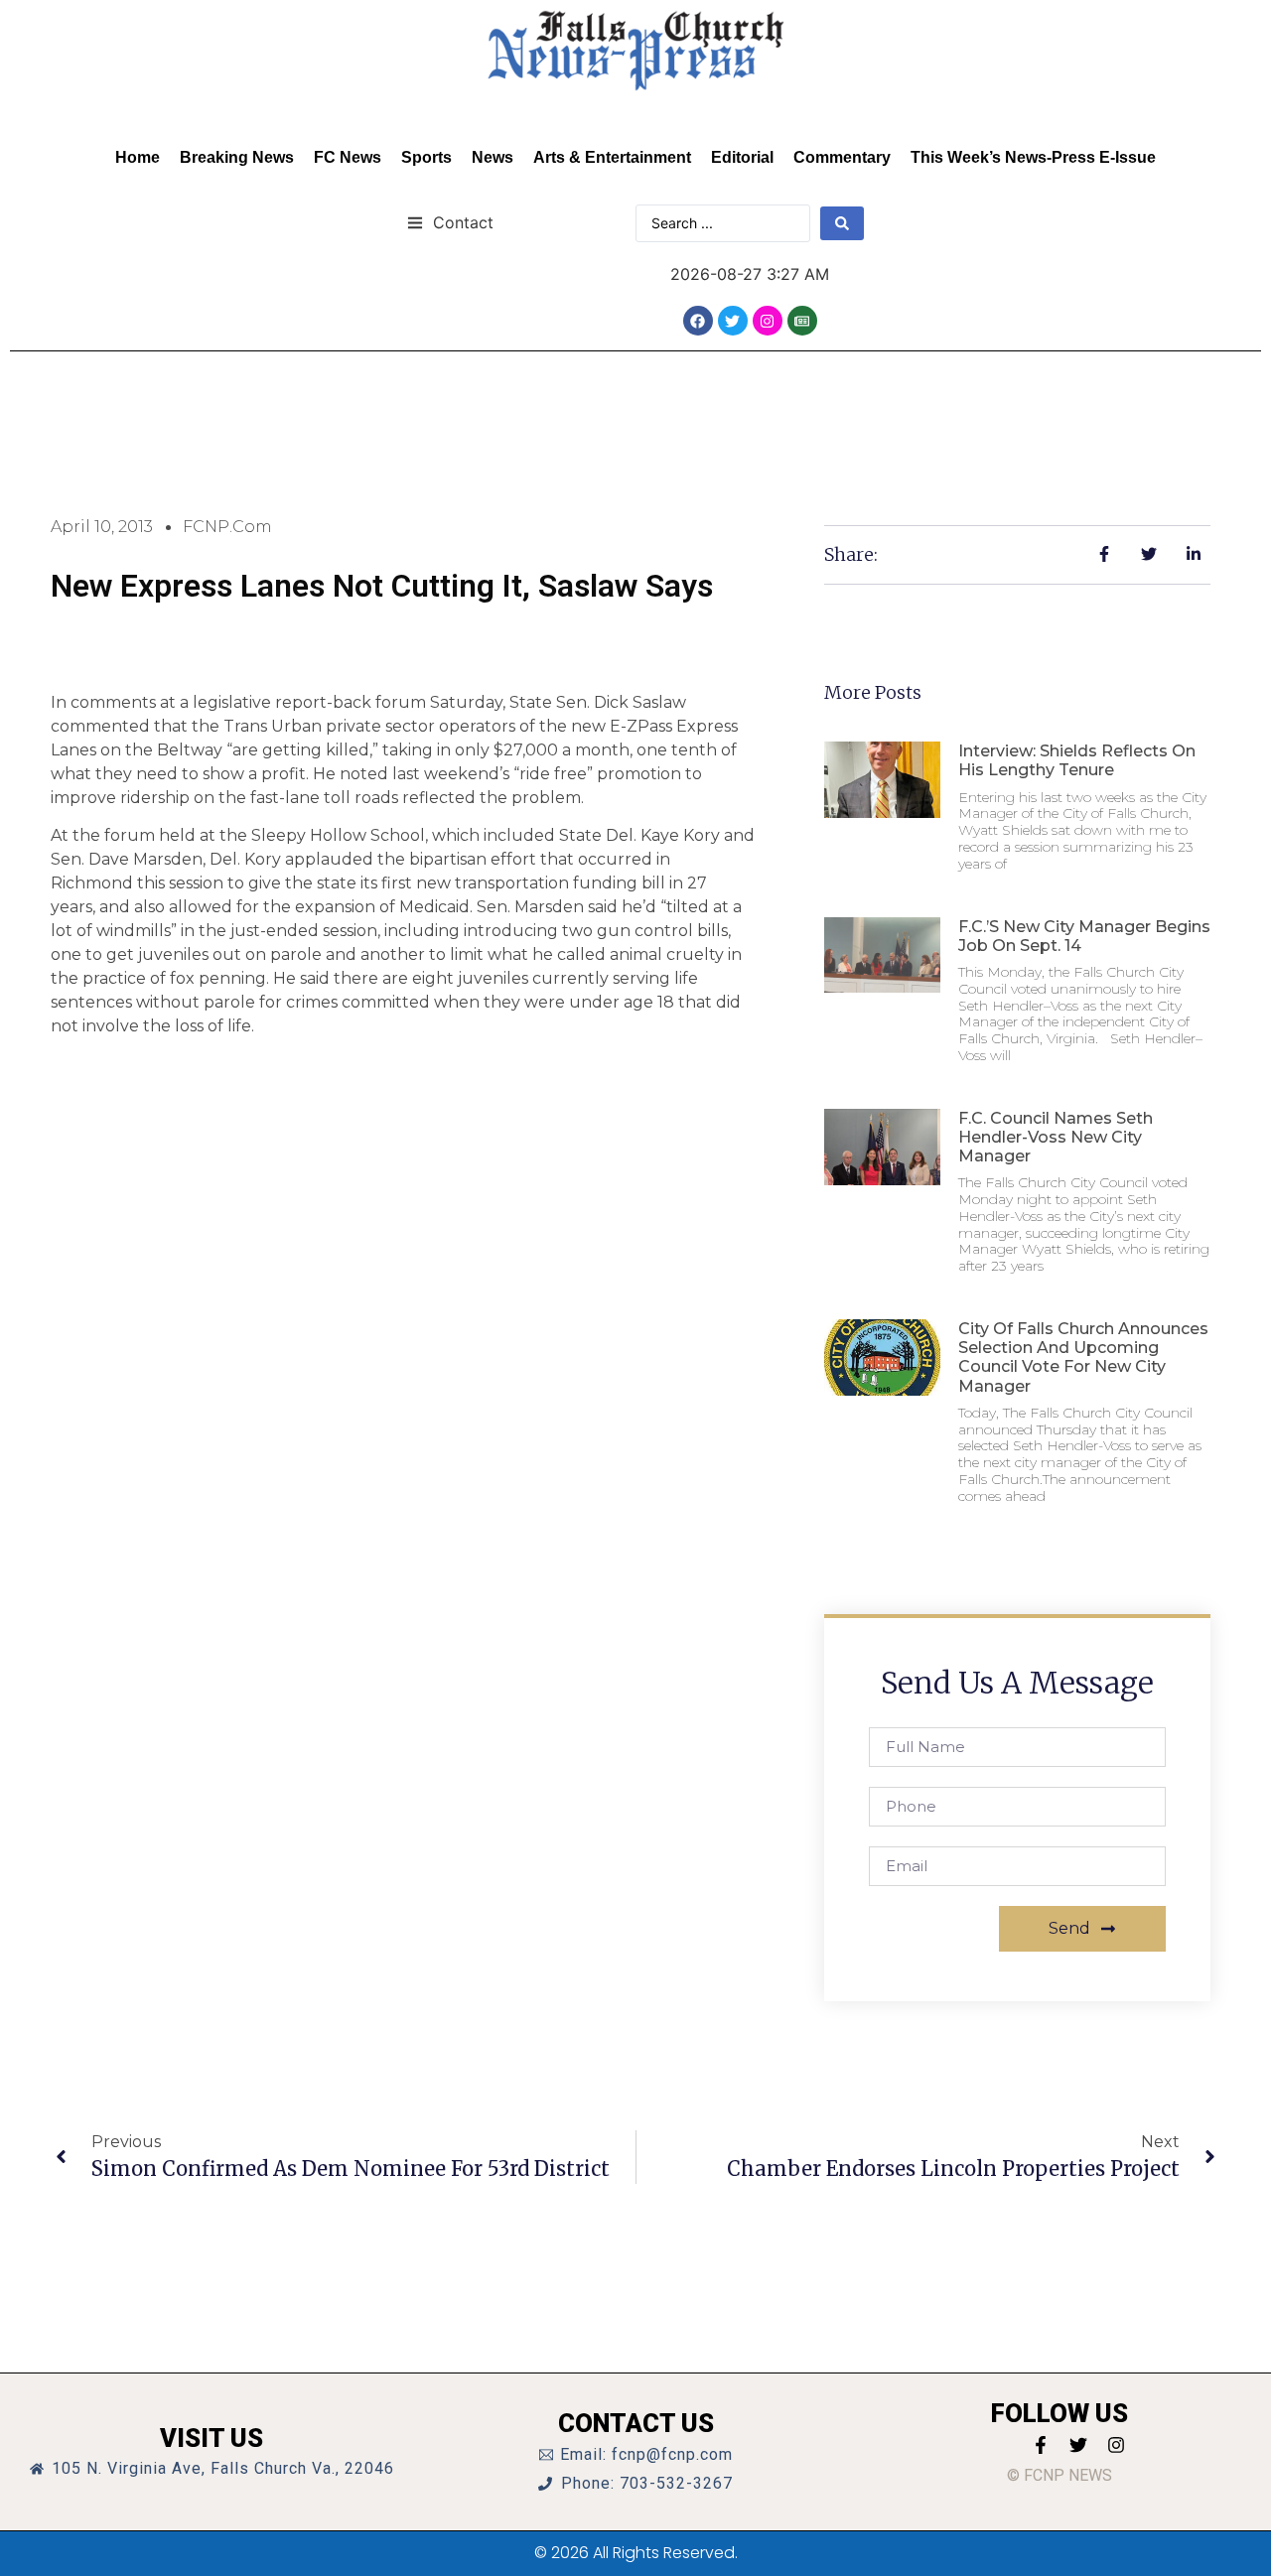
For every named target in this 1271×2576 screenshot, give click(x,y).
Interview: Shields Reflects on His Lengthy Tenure (1077, 760)
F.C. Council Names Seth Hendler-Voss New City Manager (1056, 1137)
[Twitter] (733, 321)
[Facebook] (698, 321)
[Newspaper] (802, 321)
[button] (450, 222)
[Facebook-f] (1041, 2445)
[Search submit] (842, 223)
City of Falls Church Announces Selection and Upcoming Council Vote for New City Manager (1083, 1357)
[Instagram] (768, 321)
